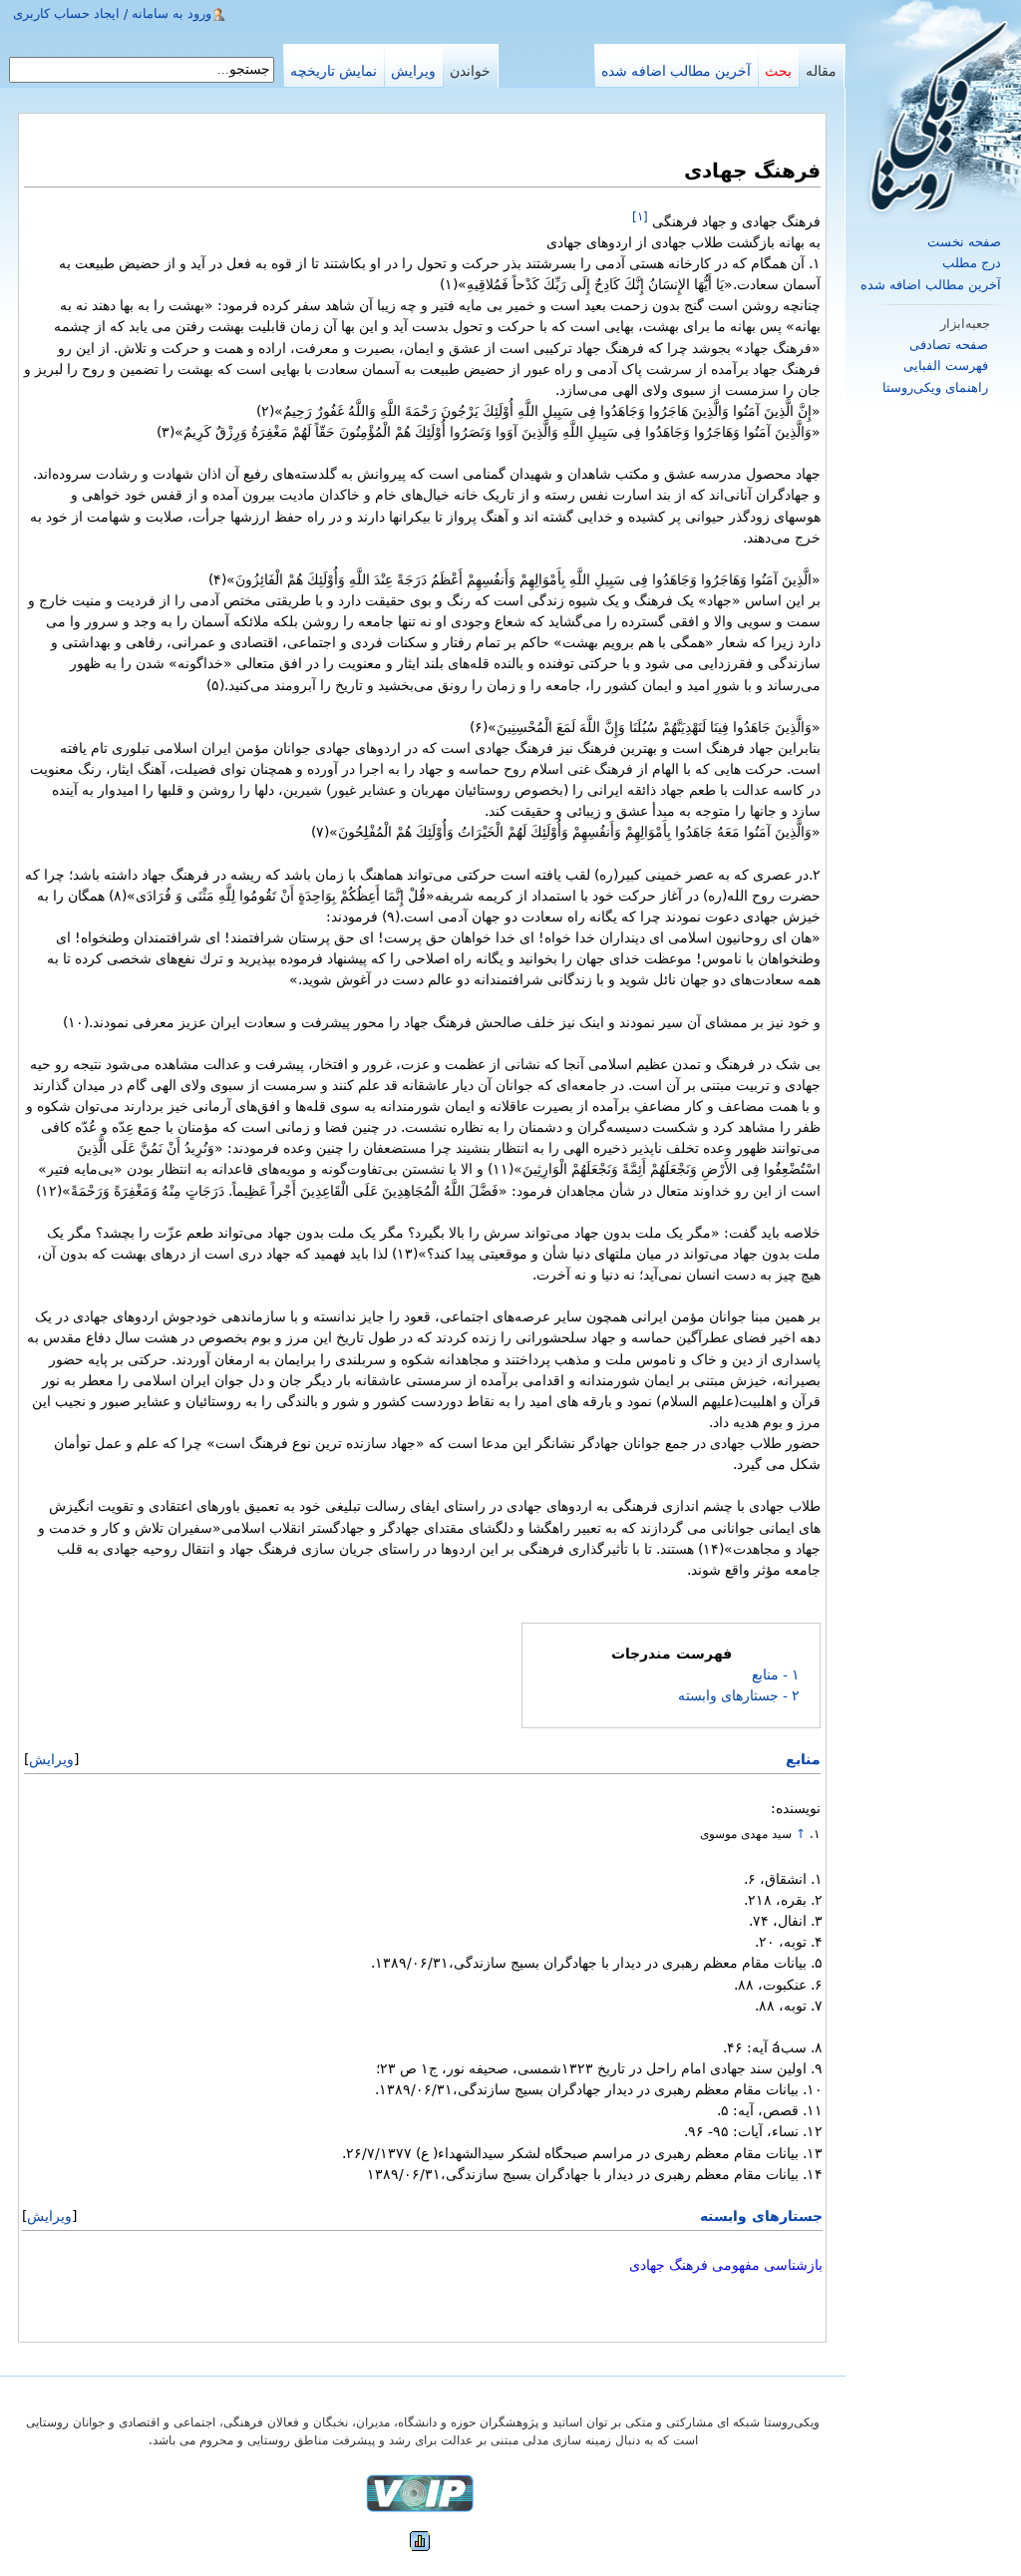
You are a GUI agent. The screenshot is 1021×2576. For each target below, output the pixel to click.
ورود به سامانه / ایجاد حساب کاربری (112, 13)
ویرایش (51, 1759)
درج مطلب (972, 263)
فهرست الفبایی (946, 366)
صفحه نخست (964, 242)
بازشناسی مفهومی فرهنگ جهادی (726, 2265)
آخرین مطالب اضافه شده (931, 285)
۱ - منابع (776, 1674)
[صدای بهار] (420, 2493)
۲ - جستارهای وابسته (739, 1695)
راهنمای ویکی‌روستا (935, 387)
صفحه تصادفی (949, 345)
